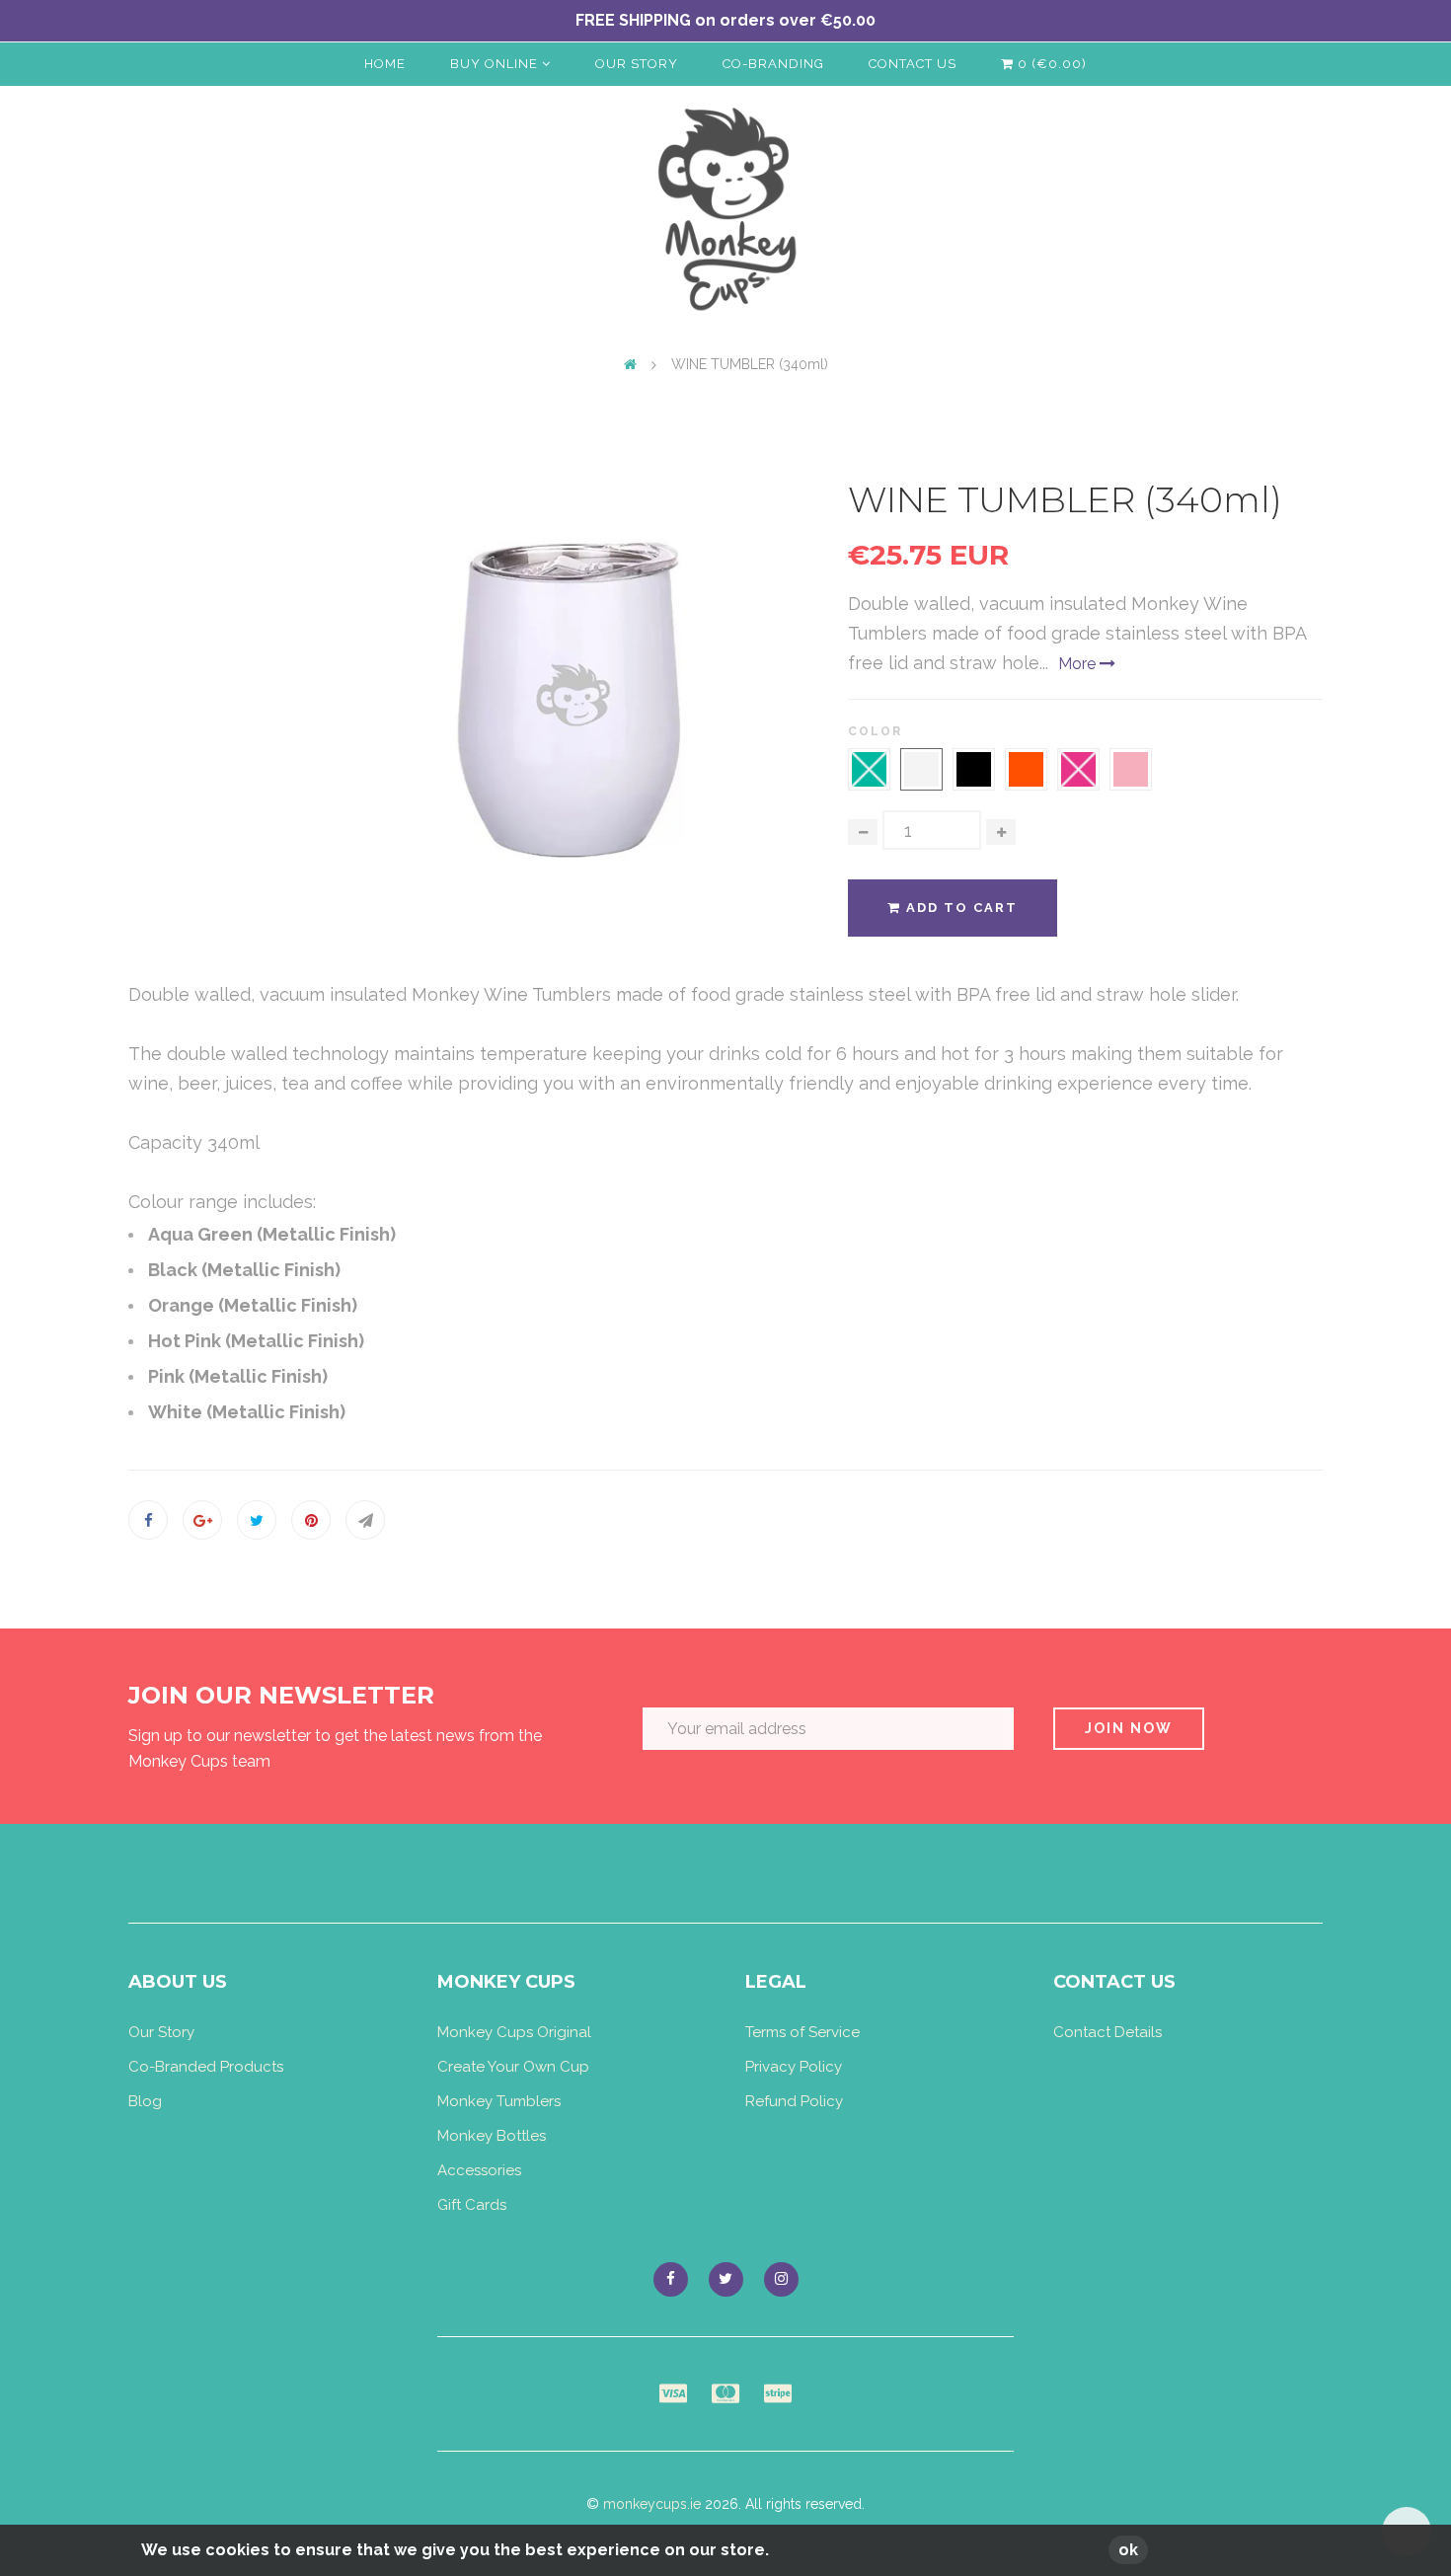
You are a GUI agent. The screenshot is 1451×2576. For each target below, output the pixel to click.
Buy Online (496, 64)
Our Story (637, 64)
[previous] (384, 698)
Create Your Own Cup (513, 2067)
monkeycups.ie (652, 2504)
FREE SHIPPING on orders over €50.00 (725, 20)
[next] (759, 698)
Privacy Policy (794, 2067)
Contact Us (913, 64)
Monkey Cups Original (514, 2032)
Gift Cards (472, 2205)
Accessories (479, 2170)
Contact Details (1107, 2032)
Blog (145, 2101)
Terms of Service (802, 2032)
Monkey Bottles (492, 2136)
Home (385, 64)
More (1079, 664)
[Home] (630, 364)
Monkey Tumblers (499, 2101)
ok (1128, 2550)
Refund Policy (794, 2101)
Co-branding (773, 64)
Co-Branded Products (206, 2067)
